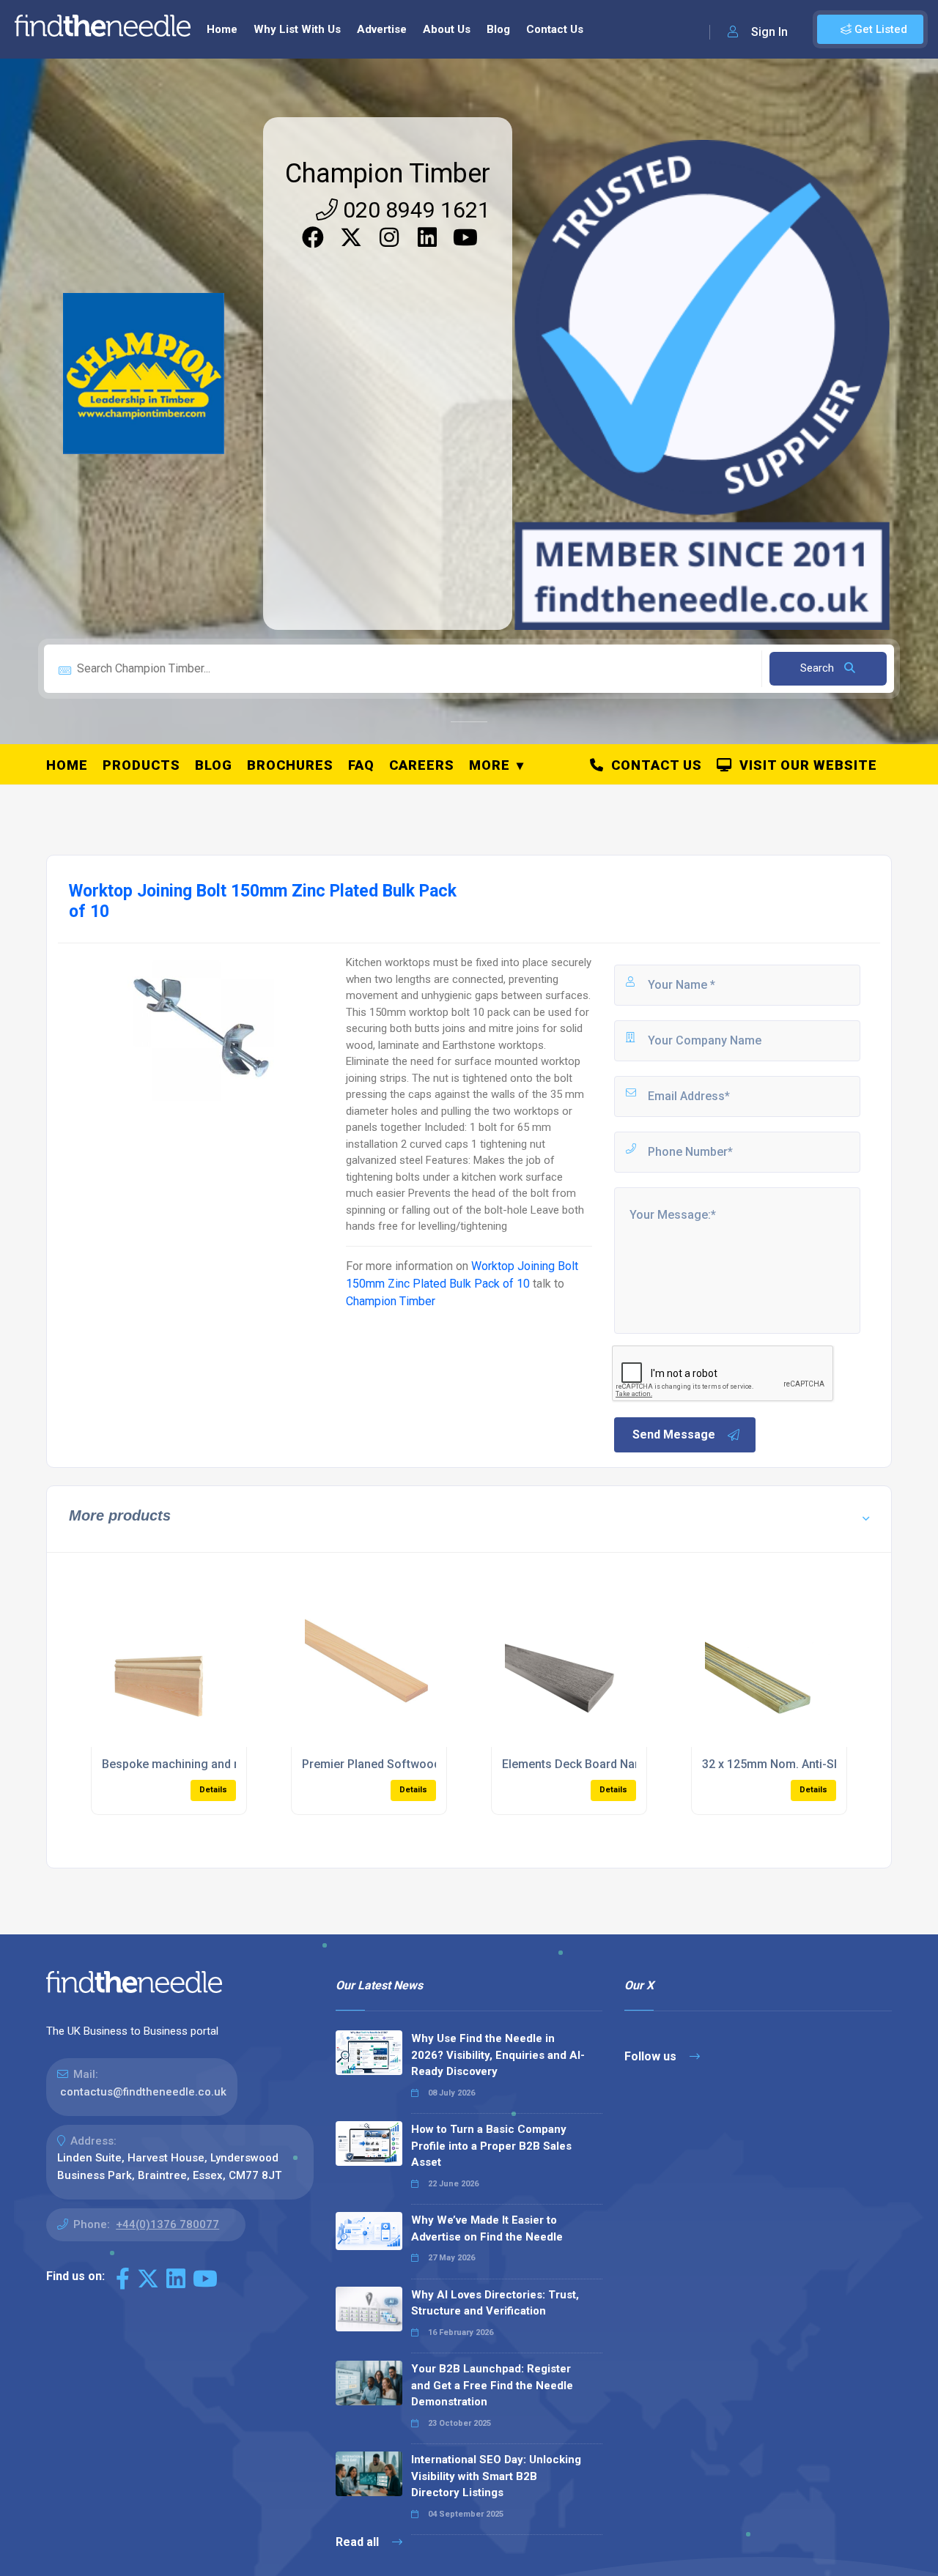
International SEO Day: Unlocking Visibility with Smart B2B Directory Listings (496, 2476)
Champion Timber (388, 174)
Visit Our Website (805, 765)
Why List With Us (297, 29)
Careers (422, 765)
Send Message (674, 1434)
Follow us (652, 2056)
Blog (498, 29)
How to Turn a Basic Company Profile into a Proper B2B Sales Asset (491, 2146)
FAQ (361, 765)
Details (213, 1790)
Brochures (290, 765)
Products (141, 765)
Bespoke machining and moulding (193, 1764)
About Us (447, 29)
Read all (359, 2542)
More (490, 765)
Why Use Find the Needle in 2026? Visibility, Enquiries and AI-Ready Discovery (498, 2055)
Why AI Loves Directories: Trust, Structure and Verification (495, 2303)
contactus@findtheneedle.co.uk (143, 2092)
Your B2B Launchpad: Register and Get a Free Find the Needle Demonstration (492, 2385)
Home (222, 29)
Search (819, 668)
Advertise (382, 29)
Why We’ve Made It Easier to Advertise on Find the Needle (487, 2228)
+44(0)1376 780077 (167, 2224)
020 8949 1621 (414, 210)
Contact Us (555, 29)
